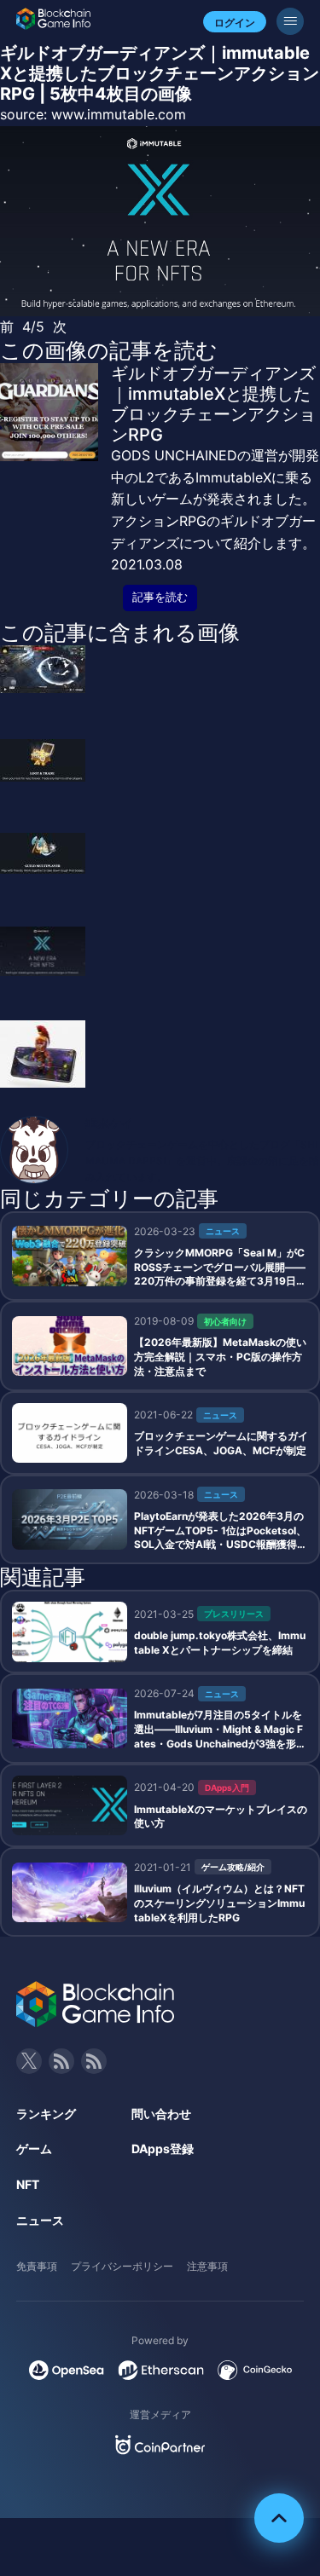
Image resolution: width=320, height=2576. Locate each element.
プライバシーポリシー (122, 2266)
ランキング (46, 2114)
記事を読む (160, 597)
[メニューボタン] (290, 21)
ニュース (40, 2220)
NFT (28, 2184)
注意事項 (207, 2266)
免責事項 (37, 2266)
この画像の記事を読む (109, 350)
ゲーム (34, 2149)
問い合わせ (161, 2114)
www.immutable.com (119, 114)
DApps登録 (163, 2149)
